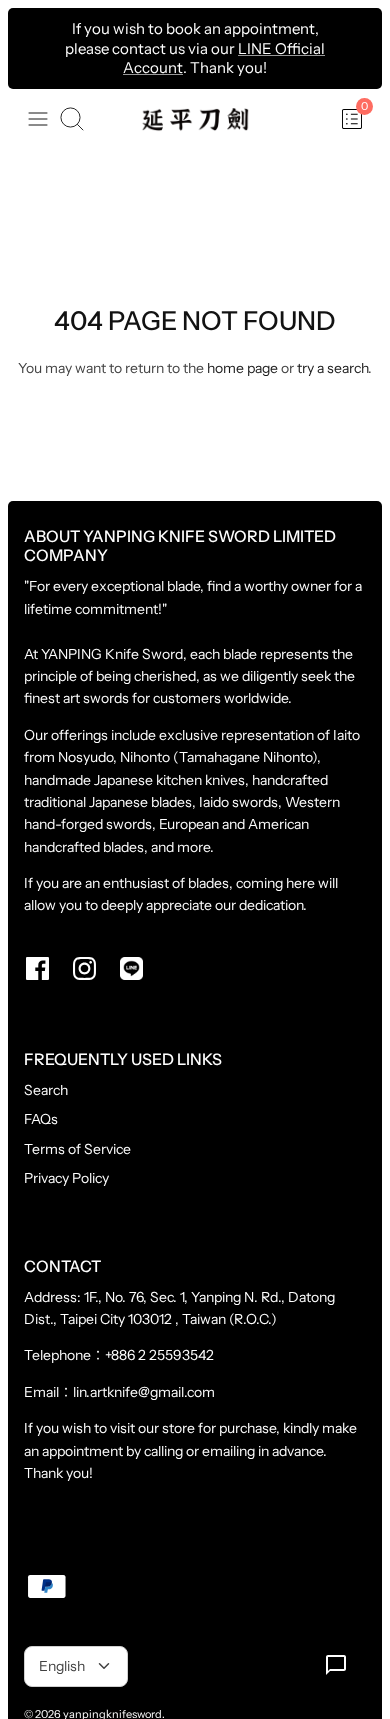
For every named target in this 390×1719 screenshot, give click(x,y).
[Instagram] (84, 968)
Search (46, 1090)
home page (242, 368)
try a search (332, 368)
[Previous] (34, 48)
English (62, 1666)
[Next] (356, 48)
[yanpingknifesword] (195, 119)
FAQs (41, 1119)
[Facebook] (37, 968)
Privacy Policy (66, 1178)
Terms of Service (77, 1149)
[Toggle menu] (38, 119)
